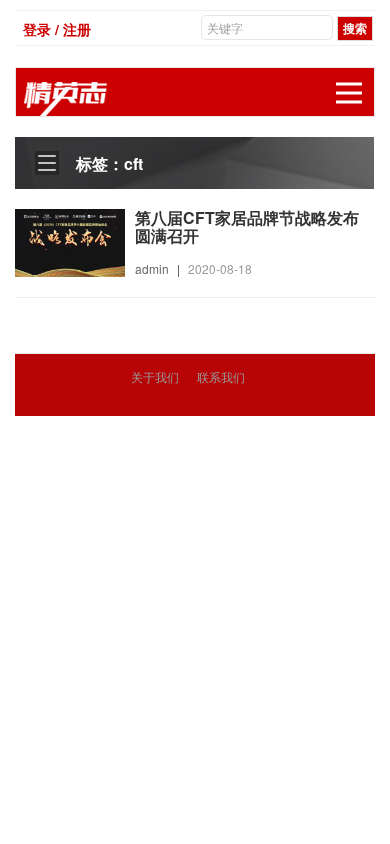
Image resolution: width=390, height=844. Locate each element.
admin (152, 268)
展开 (349, 93)
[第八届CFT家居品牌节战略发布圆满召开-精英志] (70, 241)
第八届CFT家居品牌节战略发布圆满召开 (247, 227)
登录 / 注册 (57, 29)
